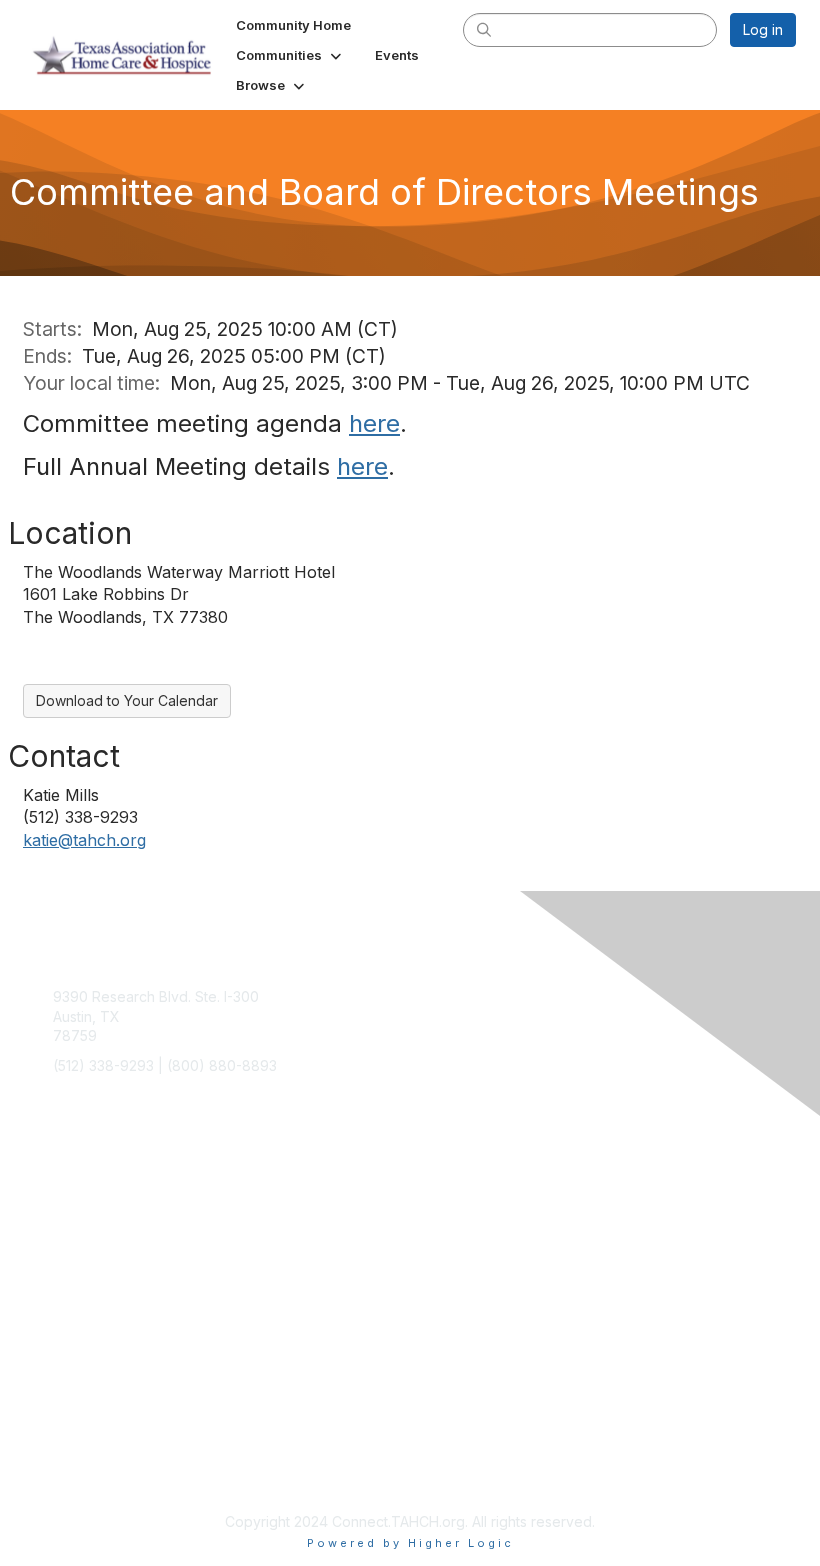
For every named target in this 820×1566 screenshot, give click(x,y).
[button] (290, 55)
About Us (83, 1348)
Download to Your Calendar (127, 700)
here (374, 423)
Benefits (80, 1216)
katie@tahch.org (84, 840)
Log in (763, 29)
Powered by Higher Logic (410, 1543)
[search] (484, 29)
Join (67, 1197)
